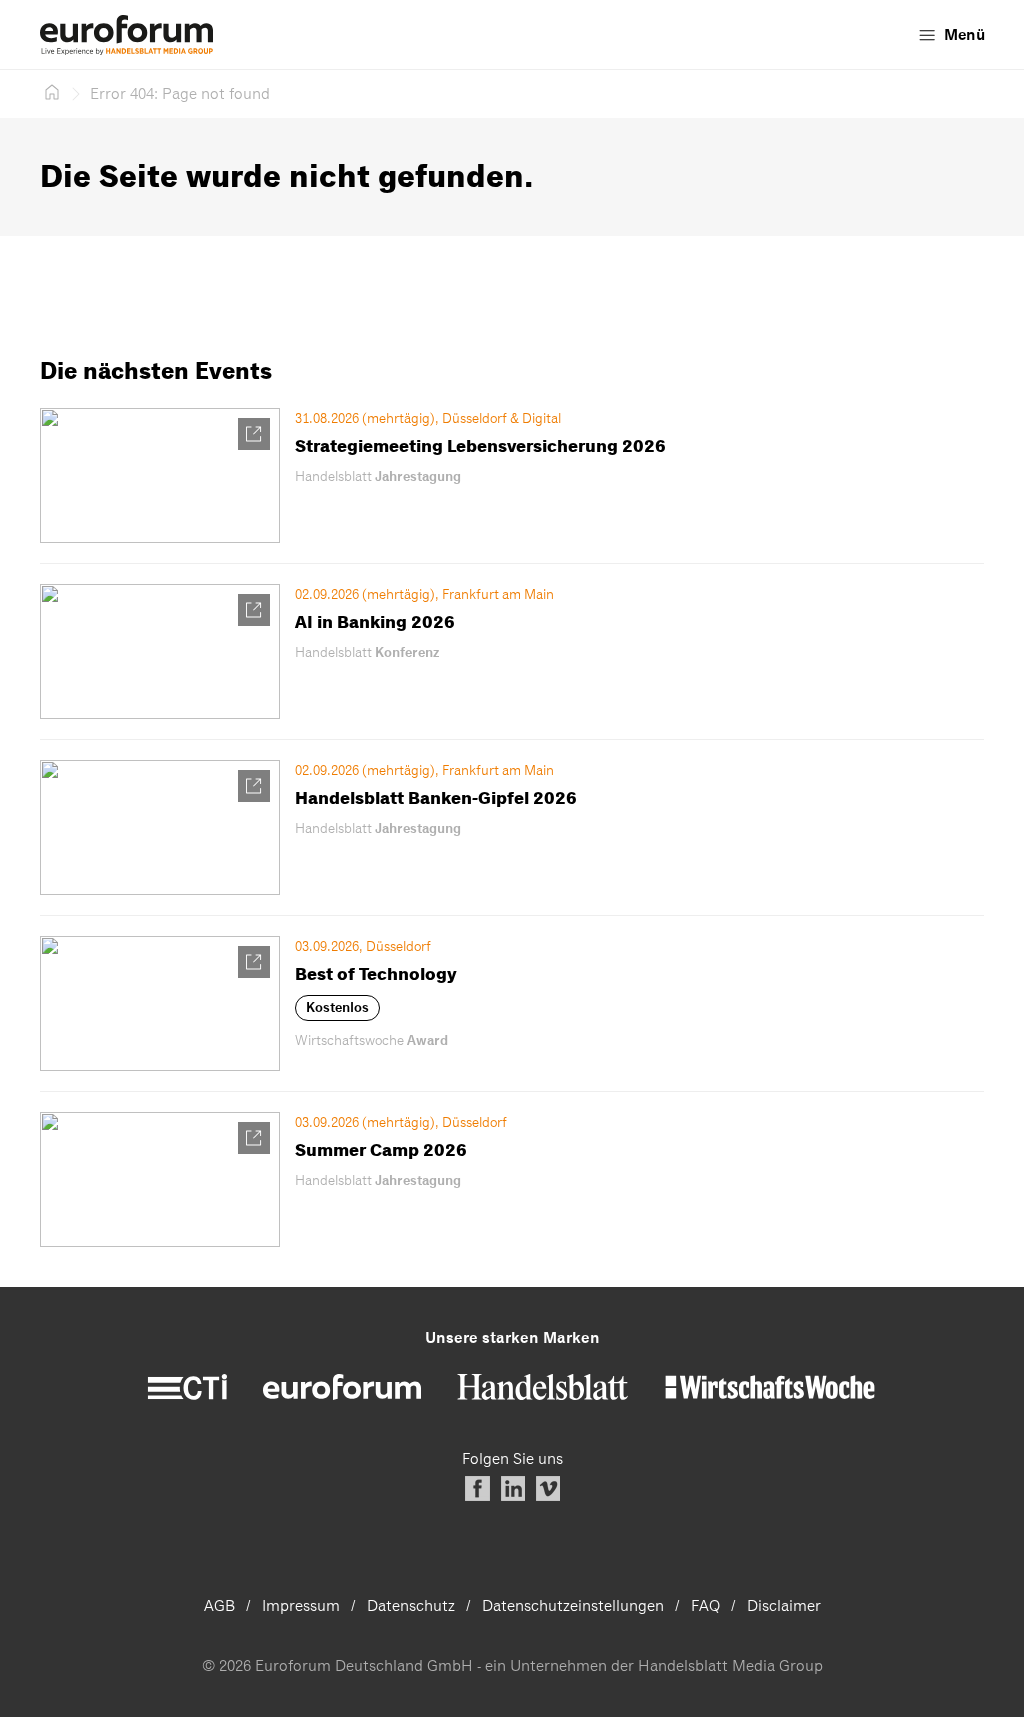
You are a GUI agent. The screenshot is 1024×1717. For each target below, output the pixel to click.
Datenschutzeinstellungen (573, 1606)
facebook (477, 1488)
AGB (219, 1606)
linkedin (512, 1488)
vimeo (547, 1488)
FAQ (705, 1606)
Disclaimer (784, 1606)
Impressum (301, 1606)
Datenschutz (411, 1606)
